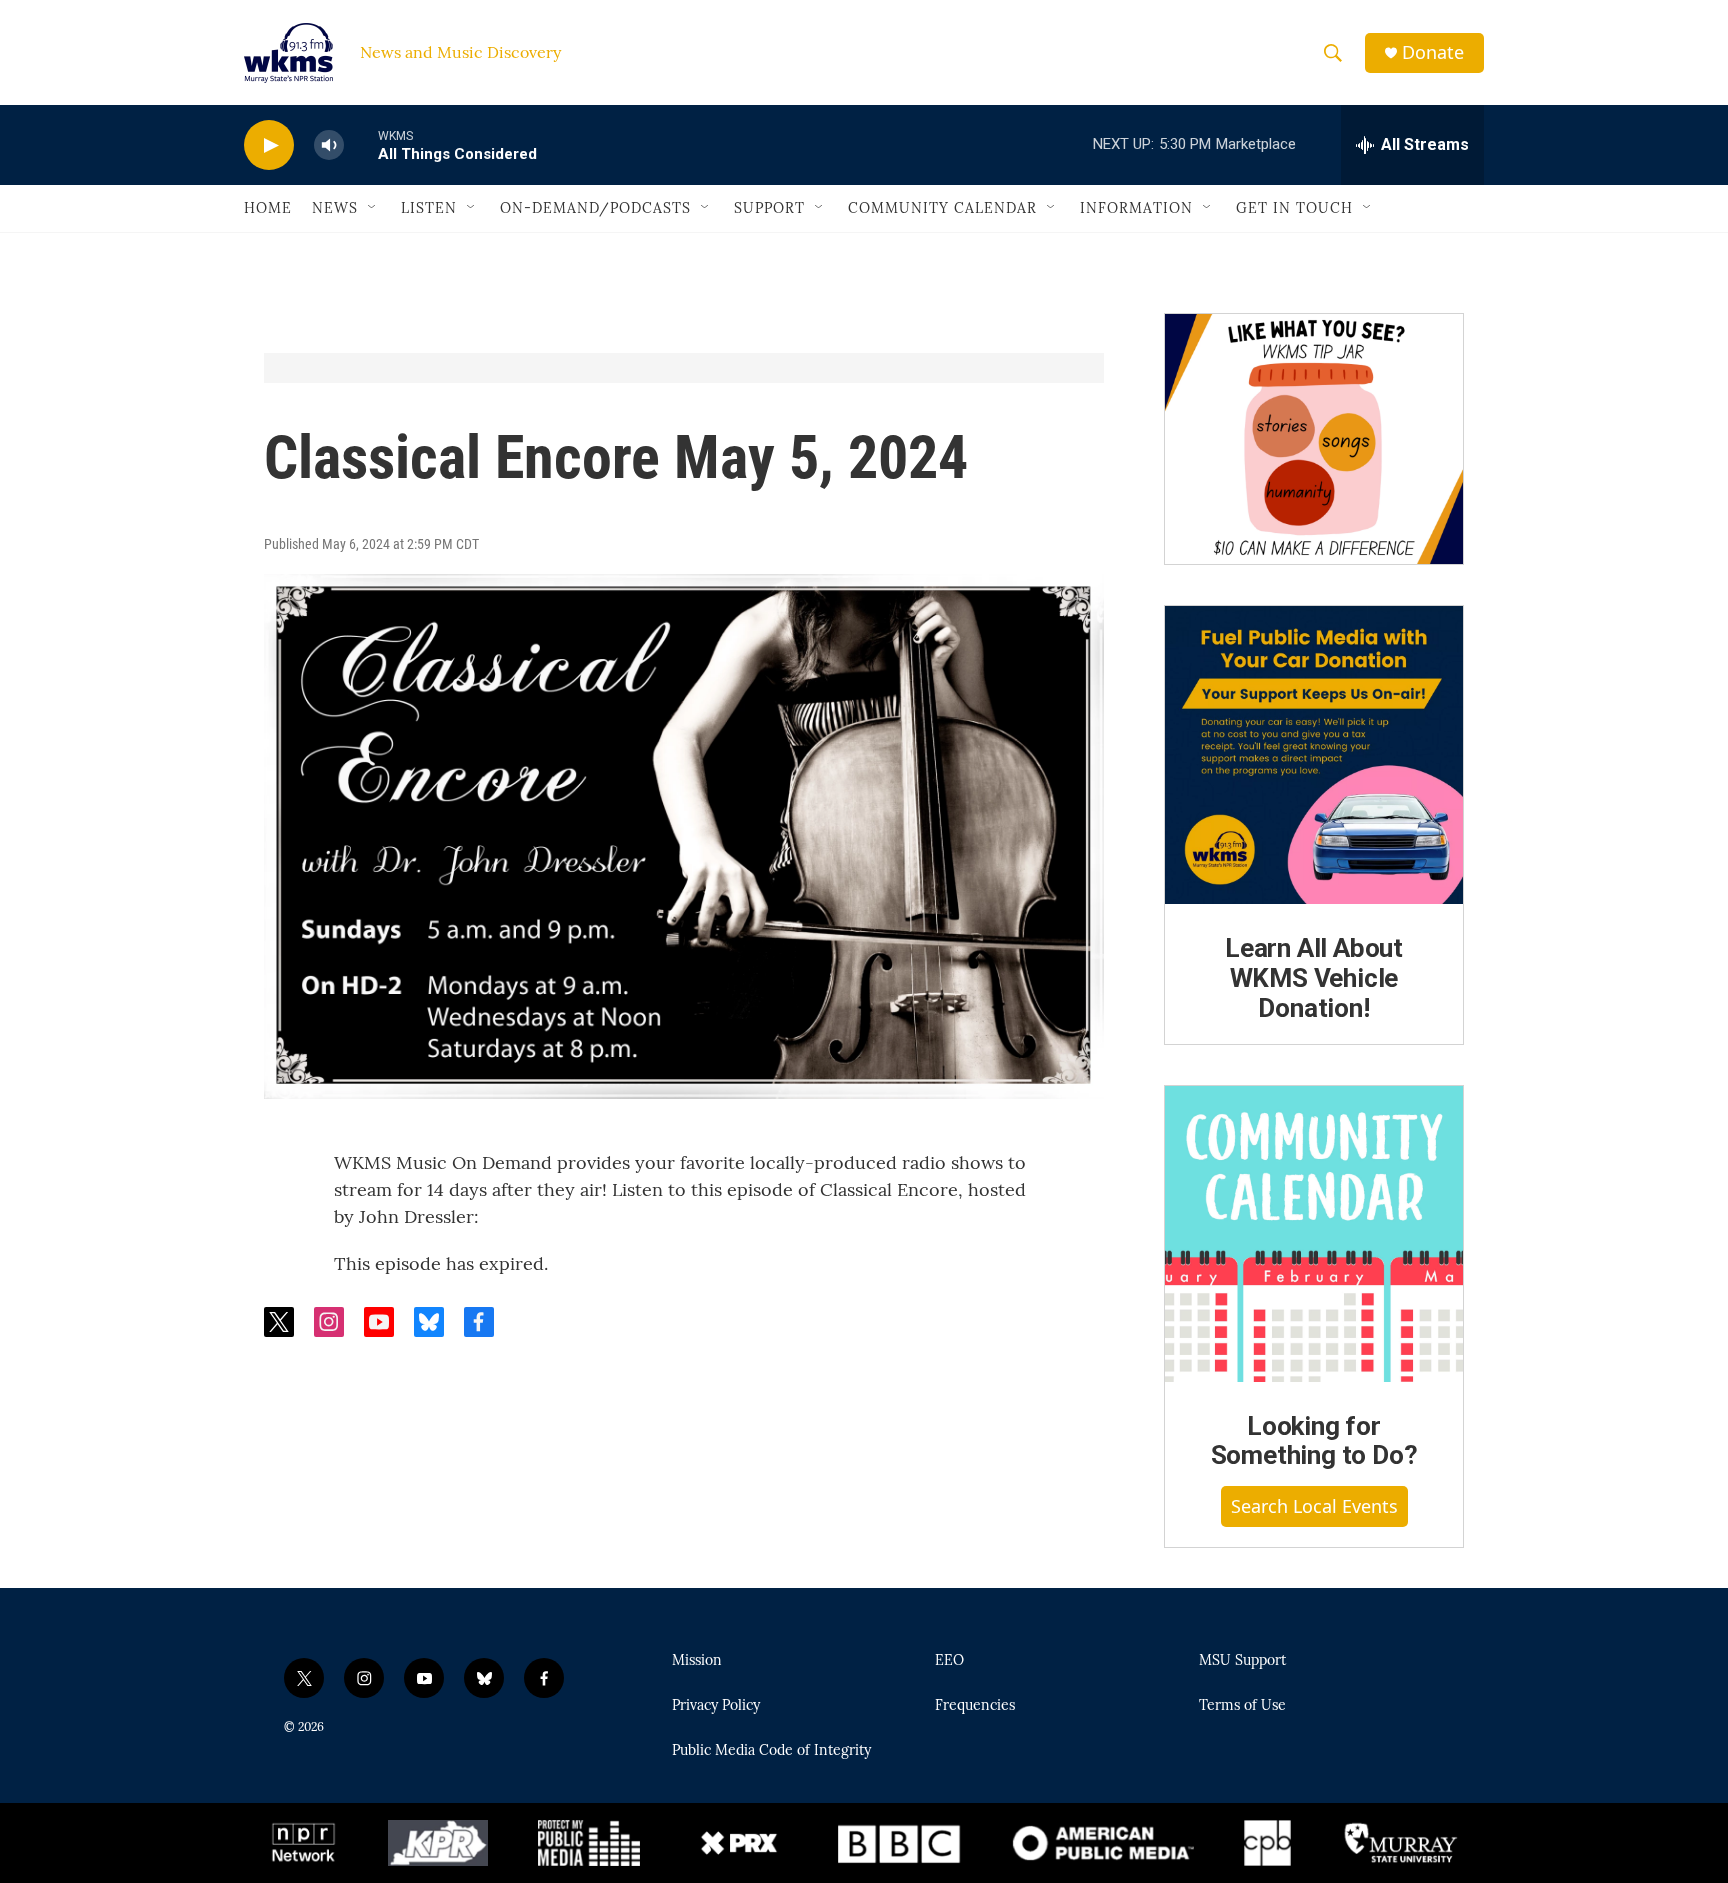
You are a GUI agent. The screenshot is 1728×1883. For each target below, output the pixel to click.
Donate (1433, 52)
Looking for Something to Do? (1314, 1441)
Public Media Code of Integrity (771, 1751)
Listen (429, 208)
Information (1136, 208)
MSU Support (1242, 1661)
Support (769, 208)
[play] (269, 145)
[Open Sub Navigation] (373, 208)
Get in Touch (1294, 208)
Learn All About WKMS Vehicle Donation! (1314, 978)
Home (268, 208)
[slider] (361, 144)
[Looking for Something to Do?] (1314, 1234)
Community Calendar (942, 208)
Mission (697, 1661)
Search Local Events (1314, 1506)
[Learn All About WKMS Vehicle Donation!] (1314, 755)
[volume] (329, 145)
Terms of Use (1242, 1706)
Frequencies (975, 1706)
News (335, 208)
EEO (949, 1661)
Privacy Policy (716, 1706)
